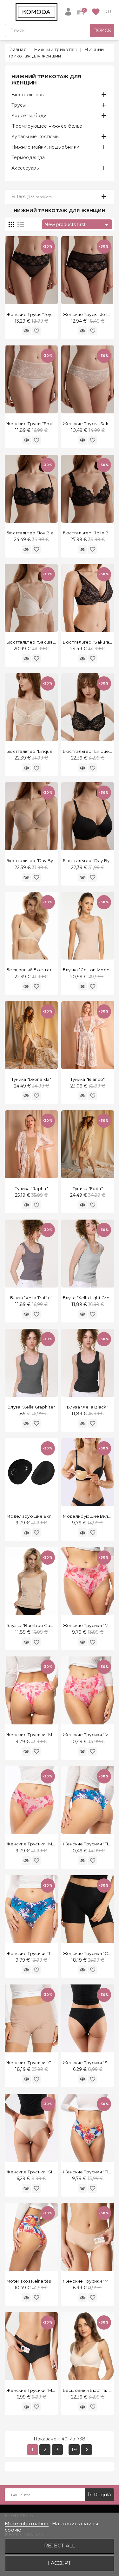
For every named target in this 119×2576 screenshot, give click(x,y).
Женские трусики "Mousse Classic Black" (51, 2390)
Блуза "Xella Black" (88, 1407)
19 (74, 2449)
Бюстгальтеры (28, 95)
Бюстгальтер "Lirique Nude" (37, 751)
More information (27, 2523)
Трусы (19, 105)
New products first (77, 225)
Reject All (60, 2546)
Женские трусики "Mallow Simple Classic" (52, 1844)
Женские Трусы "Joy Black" (36, 314)
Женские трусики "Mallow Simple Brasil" (50, 1735)
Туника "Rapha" (31, 1188)
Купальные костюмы (35, 137)
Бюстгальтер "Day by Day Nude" (42, 860)
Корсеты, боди (29, 116)
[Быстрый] (26, 331)
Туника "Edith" (88, 1188)
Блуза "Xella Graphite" (31, 1407)
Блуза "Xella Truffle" (31, 1298)
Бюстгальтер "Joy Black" (33, 533)
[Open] (8, 12)
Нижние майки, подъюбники (45, 147)
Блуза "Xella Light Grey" (88, 1298)
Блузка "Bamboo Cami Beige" (39, 1625)
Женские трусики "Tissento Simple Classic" (53, 1953)
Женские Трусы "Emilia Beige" (39, 424)
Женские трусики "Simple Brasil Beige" (49, 2172)
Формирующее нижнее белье (47, 126)
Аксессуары (26, 168)
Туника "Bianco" (88, 1079)
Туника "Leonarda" (31, 1079)
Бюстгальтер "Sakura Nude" (37, 642)
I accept (60, 2563)
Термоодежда (28, 157)
